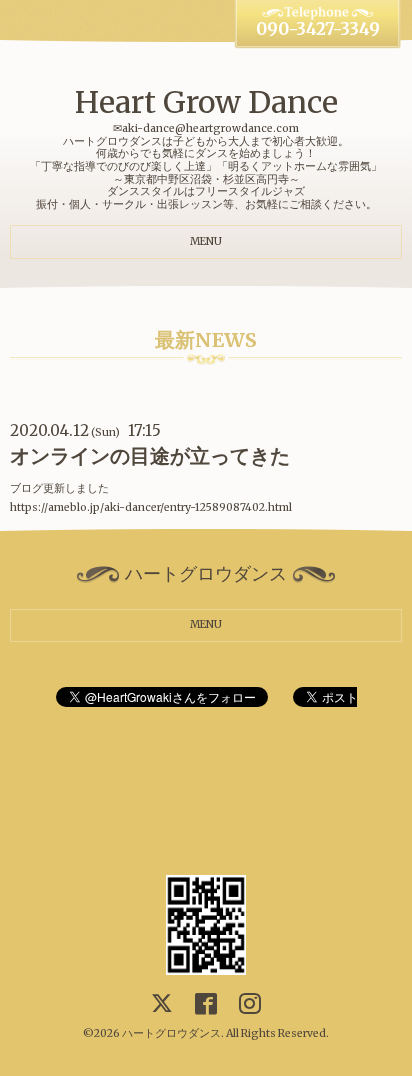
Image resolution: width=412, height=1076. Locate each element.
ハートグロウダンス (171, 1033)
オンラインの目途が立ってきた (150, 456)
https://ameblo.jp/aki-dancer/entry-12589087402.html (151, 507)
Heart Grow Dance (206, 102)
